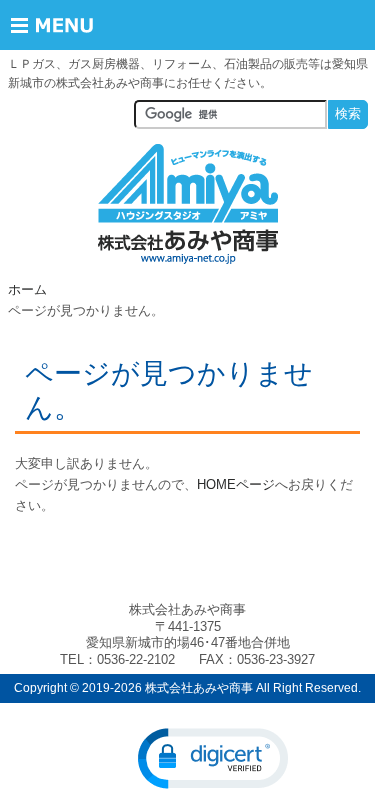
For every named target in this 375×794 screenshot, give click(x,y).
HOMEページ (236, 484)
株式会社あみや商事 (188, 204)
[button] (213, 758)
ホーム (27, 289)
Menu (67, 25)
